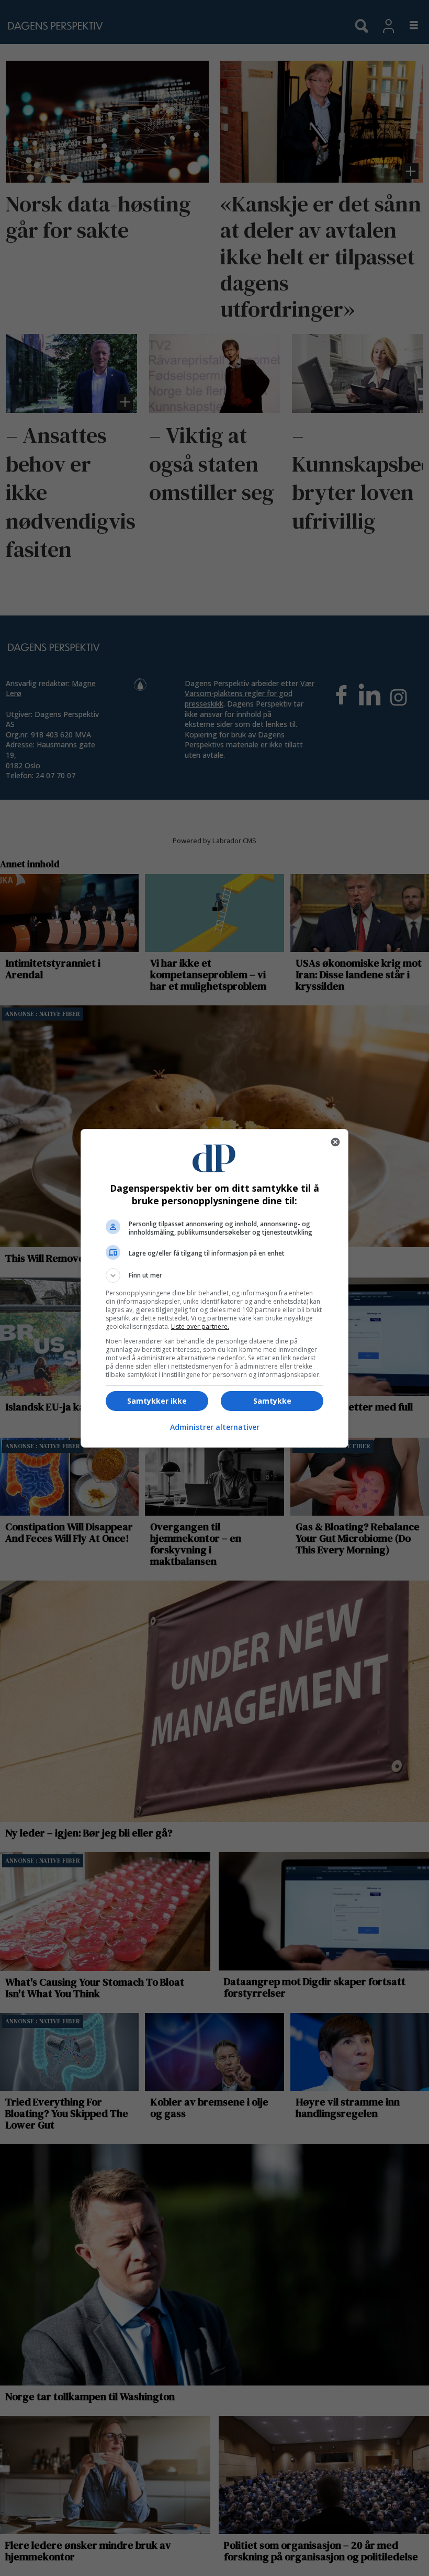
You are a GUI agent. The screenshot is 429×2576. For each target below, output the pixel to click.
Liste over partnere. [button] (200, 1326)
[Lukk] (335, 1142)
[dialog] (214, 1288)
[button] (214, 1275)
